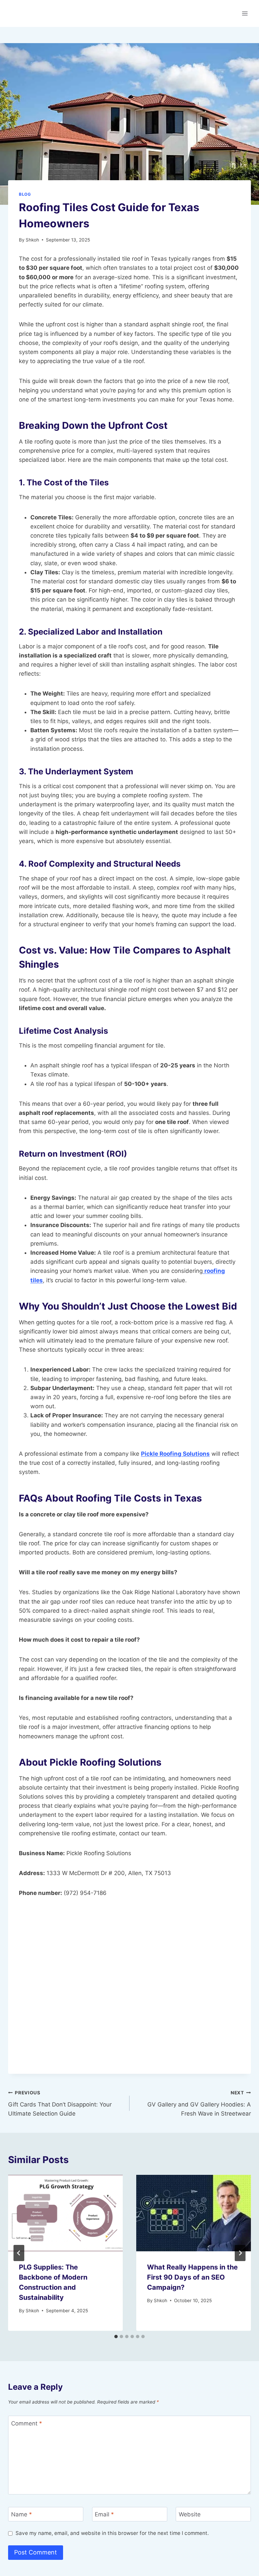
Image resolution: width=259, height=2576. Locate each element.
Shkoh (32, 240)
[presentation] (65, 2213)
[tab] (116, 2337)
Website (190, 2514)
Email (104, 2514)
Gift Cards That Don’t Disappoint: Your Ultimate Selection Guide (60, 2103)
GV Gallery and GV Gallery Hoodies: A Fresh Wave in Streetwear (199, 2103)
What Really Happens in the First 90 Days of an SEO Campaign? (192, 2277)
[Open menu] (245, 13)
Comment (27, 2423)
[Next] (240, 2253)
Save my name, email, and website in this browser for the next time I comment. (112, 2533)
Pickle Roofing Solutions (175, 1454)
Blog (25, 194)
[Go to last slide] (19, 2253)
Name (22, 2514)
